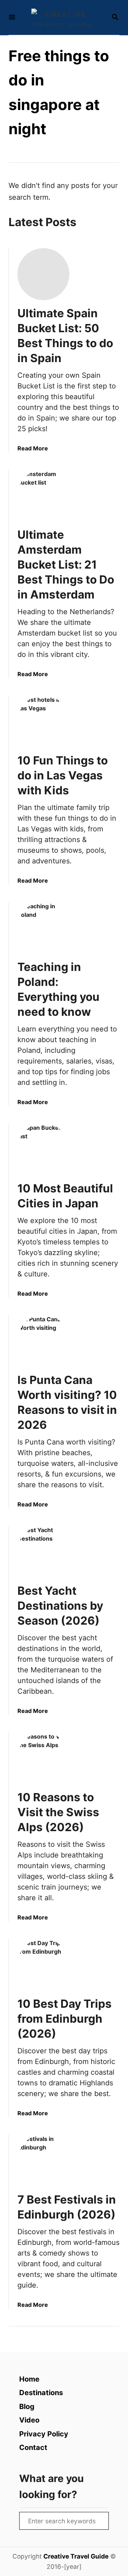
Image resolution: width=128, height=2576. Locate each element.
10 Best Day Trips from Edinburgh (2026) (65, 2019)
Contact (33, 2447)
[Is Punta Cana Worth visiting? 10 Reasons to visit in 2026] (43, 1341)
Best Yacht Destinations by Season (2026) (60, 1606)
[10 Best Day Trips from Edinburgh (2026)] (43, 1965)
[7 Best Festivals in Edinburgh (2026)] (43, 2160)
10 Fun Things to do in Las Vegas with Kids (63, 775)
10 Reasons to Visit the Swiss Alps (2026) (58, 1812)
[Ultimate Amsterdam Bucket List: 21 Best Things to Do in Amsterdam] (43, 496)
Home (29, 2379)
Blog (27, 2407)
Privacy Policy (44, 2434)
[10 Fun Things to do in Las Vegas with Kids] (43, 721)
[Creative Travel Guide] (63, 17)
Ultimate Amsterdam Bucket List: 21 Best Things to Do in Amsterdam (66, 565)
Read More (33, 448)
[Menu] (12, 18)
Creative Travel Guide (76, 2556)
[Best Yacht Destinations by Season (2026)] (43, 1552)
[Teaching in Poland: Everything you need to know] (43, 928)
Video (29, 2420)
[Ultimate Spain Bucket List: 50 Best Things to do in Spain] (43, 274)
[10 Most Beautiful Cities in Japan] (43, 1149)
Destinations (41, 2393)
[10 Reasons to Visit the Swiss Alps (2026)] (43, 1758)
